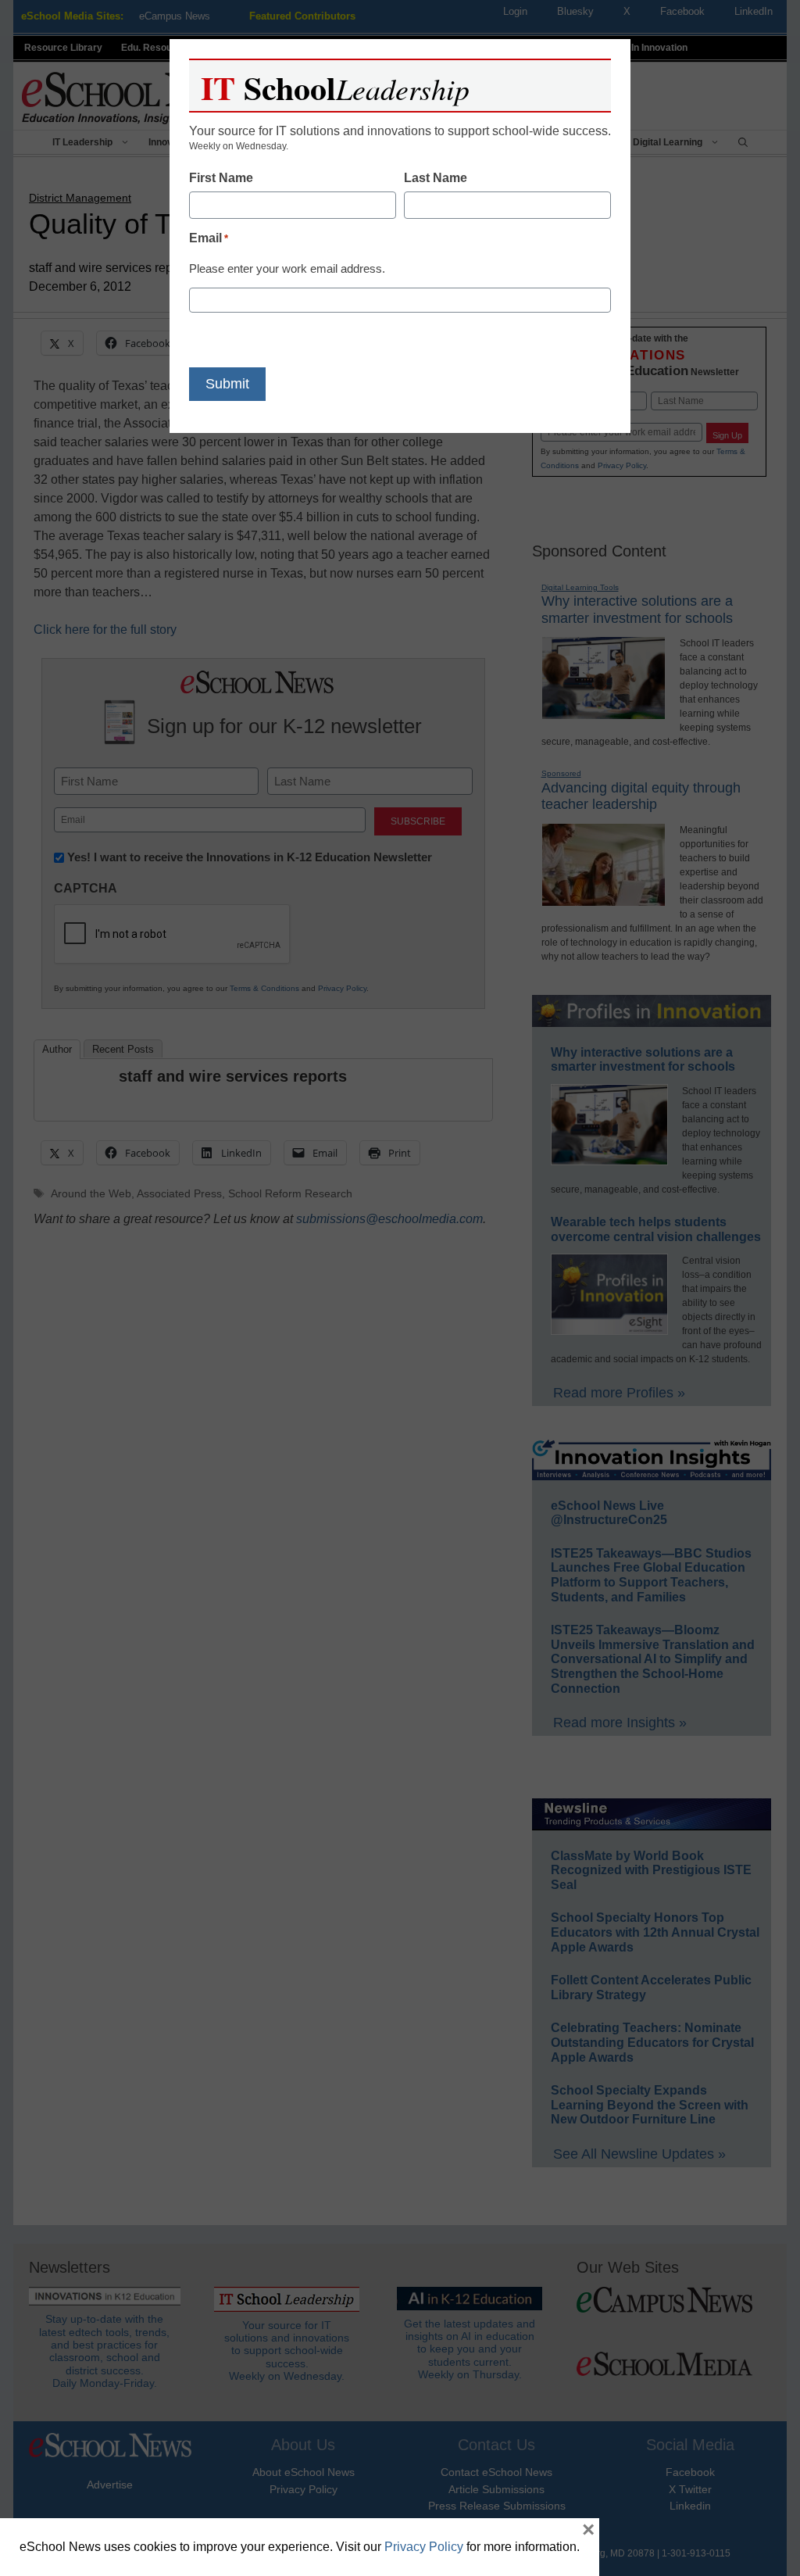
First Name (221, 178)
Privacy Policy (424, 2547)
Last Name (436, 178)
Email (209, 238)
